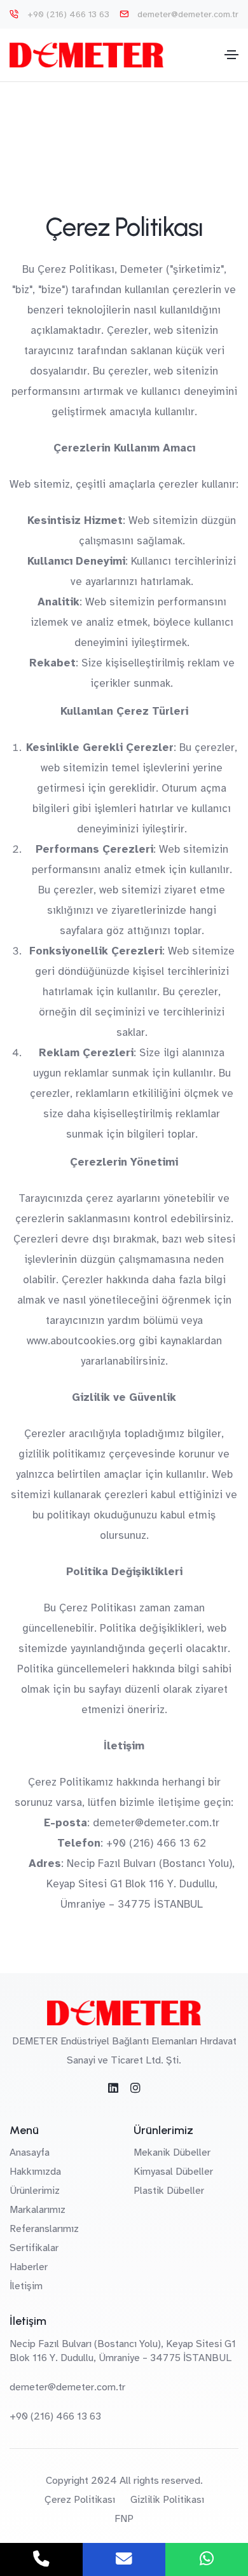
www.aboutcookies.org (81, 1341)
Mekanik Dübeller (172, 2152)
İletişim (26, 2286)
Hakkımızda (35, 2172)
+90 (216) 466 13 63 (68, 14)
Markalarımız (38, 2210)
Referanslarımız (44, 2229)
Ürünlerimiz (35, 2191)
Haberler (29, 2267)
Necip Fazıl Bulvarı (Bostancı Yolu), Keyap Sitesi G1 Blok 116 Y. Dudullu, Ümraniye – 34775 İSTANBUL (123, 2351)
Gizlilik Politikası (167, 2500)
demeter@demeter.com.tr (188, 14)
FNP (124, 2519)
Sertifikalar (34, 2248)
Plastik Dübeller (169, 2191)
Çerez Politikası (81, 2500)
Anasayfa (30, 2152)
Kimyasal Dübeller (173, 2172)
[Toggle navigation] (231, 55)
